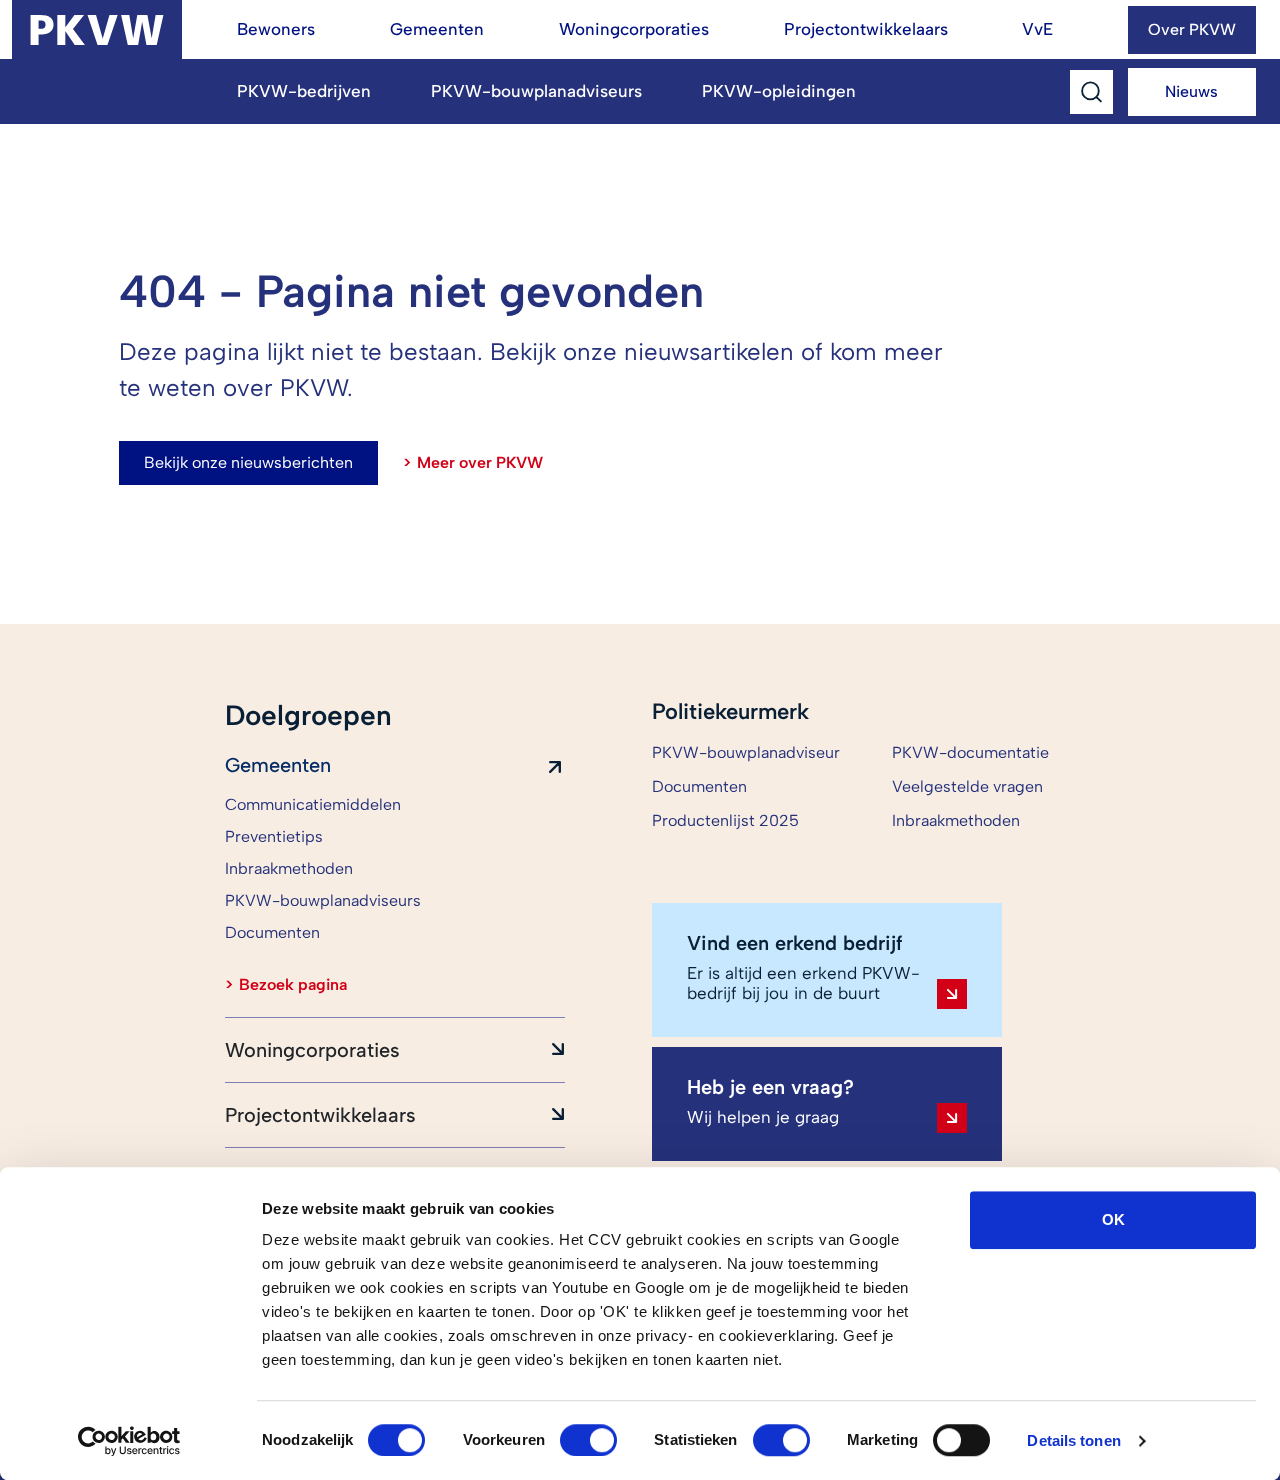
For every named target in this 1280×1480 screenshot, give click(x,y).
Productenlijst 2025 (725, 820)
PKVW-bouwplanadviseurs (536, 91)
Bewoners (276, 29)
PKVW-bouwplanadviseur (746, 752)
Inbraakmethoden (956, 820)
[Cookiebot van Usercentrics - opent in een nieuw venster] (129, 1441)
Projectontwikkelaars (866, 29)
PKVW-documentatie (970, 752)
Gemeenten (437, 29)
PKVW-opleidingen (779, 91)
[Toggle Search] (1091, 92)
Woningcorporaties (634, 29)
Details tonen (1073, 1440)
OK (1113, 1219)
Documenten (699, 786)
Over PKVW (1192, 29)
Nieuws (1191, 91)
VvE (1037, 29)
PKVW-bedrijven (304, 91)
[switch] (588, 1440)
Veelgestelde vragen (967, 786)
